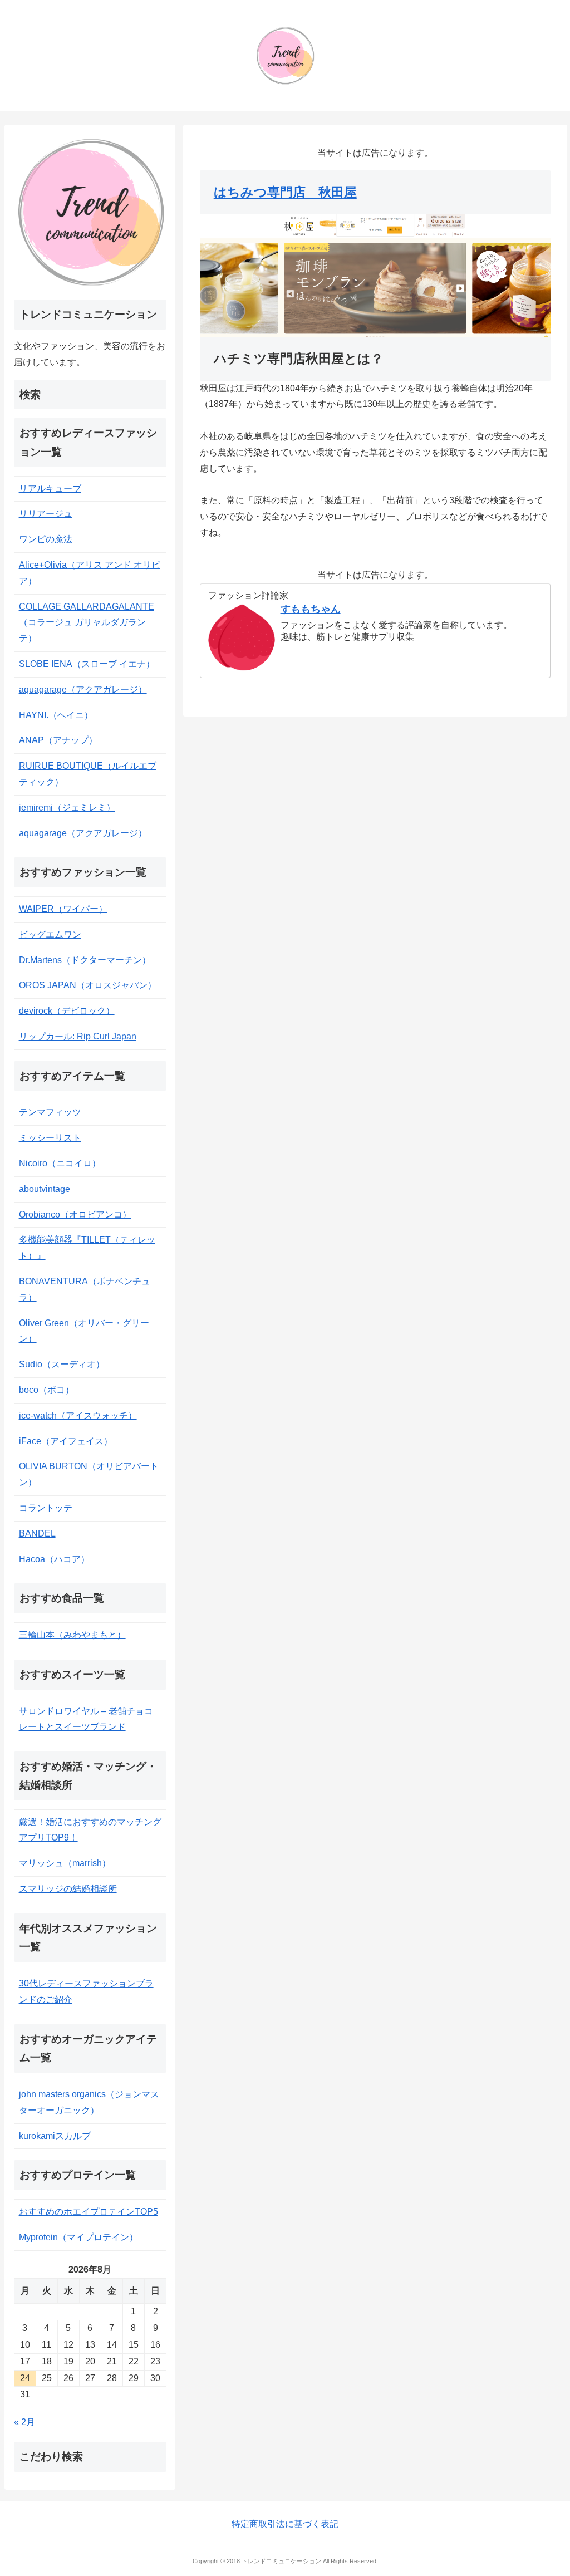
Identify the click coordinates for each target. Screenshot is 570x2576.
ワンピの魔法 (46, 539)
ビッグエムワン (50, 934)
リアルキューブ (50, 489)
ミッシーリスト (50, 1138)
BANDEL (37, 1534)
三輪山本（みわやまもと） (72, 1635)
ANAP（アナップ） (58, 740)
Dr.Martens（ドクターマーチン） (85, 960)
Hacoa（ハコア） (54, 1559)
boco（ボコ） (46, 1390)
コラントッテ (46, 1508)
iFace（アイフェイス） (66, 1441)
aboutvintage (45, 1189)
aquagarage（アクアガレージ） (83, 690)
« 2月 (24, 2422)
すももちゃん (311, 609)
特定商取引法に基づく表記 (285, 2524)
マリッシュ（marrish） (65, 1863)
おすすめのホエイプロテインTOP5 (89, 2212)
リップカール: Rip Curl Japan (78, 1036)
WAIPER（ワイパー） (63, 909)
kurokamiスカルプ (55, 2136)
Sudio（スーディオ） (62, 1364)
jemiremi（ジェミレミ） (67, 808)
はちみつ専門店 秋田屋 (285, 192)
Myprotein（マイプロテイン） (78, 2237)
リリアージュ (46, 514)
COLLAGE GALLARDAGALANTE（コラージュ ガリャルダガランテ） (87, 623)
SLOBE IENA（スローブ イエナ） (87, 664)
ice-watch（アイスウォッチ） (78, 1415)
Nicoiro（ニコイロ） (60, 1163)
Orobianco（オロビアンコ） (75, 1215)
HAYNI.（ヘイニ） (56, 715)
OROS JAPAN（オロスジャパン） (88, 985)
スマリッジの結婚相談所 (68, 1889)
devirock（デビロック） (67, 1011)
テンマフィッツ (50, 1112)
